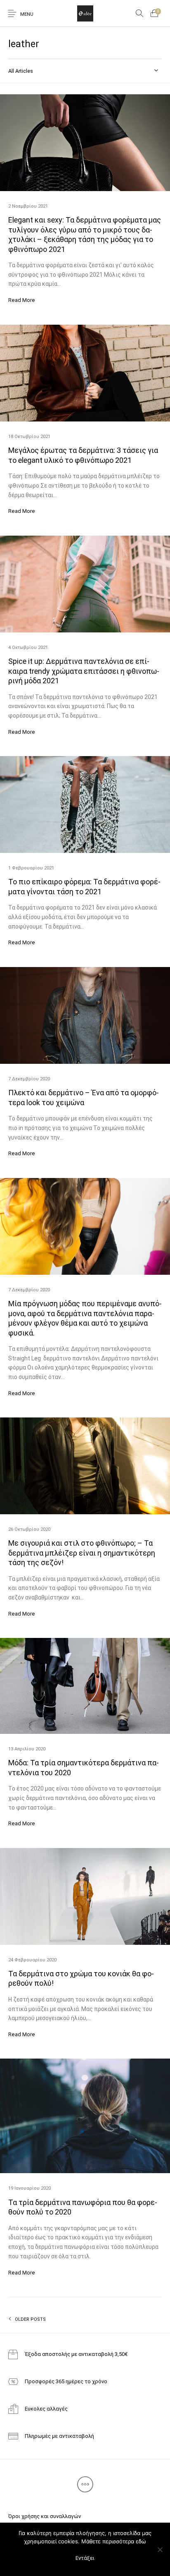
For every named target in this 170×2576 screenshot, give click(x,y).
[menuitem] (44, 2516)
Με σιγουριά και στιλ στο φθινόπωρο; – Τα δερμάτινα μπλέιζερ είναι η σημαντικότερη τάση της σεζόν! (82, 1553)
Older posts (30, 2319)
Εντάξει (85, 2558)
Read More (22, 300)
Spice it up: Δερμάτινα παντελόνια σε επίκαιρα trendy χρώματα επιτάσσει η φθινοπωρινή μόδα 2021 (84, 671)
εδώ (141, 2541)
